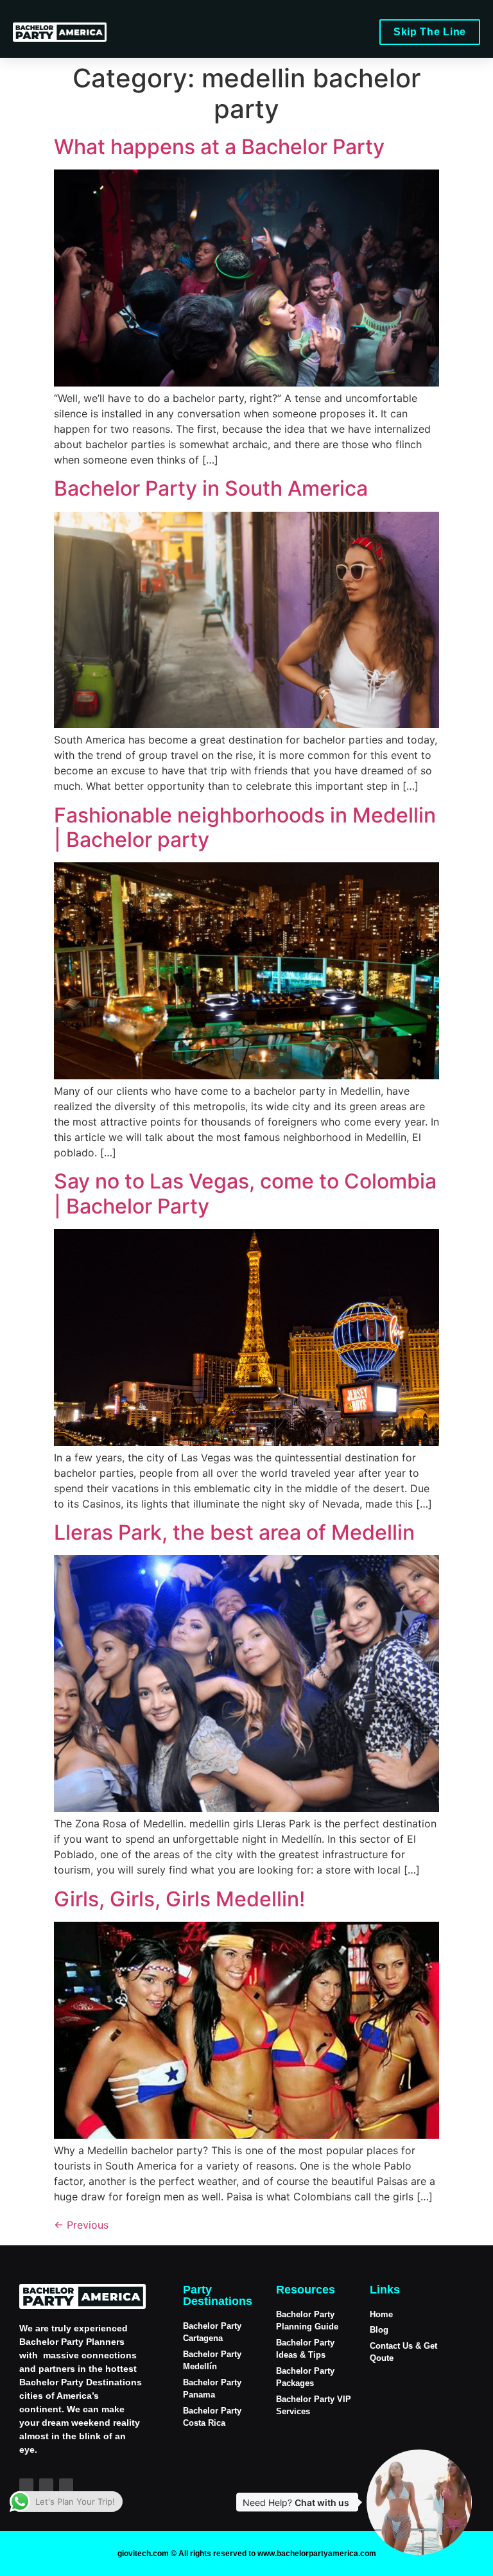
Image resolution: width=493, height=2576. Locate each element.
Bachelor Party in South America (211, 488)
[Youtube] (46, 2485)
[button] (365, 29)
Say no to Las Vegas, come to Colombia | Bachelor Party (245, 1193)
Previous (81, 2225)
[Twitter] (66, 2485)
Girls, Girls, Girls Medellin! (179, 1899)
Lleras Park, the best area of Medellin (234, 1532)
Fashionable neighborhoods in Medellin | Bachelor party (245, 827)
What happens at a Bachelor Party (219, 147)
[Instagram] (26, 2485)
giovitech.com (143, 2554)
